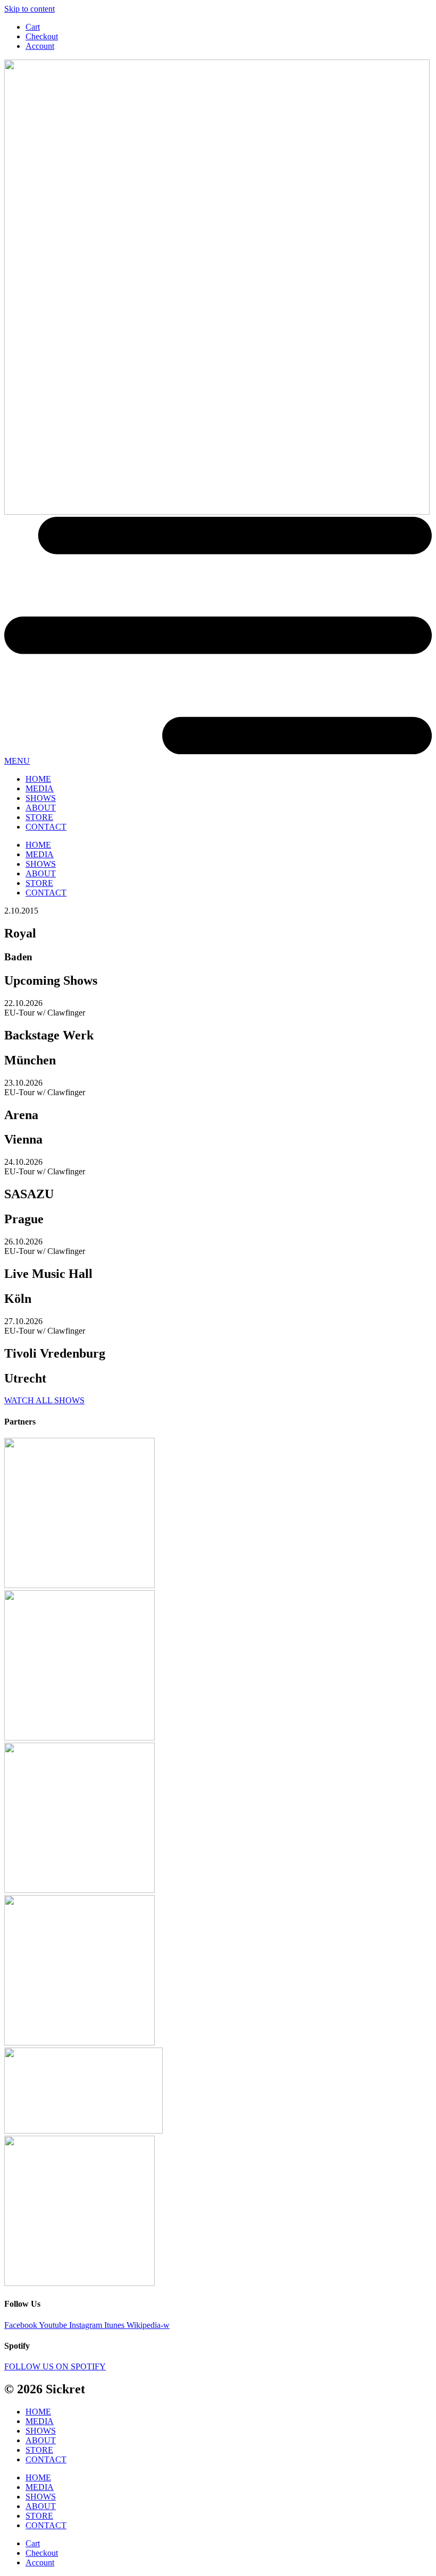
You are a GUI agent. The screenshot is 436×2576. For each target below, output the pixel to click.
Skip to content (30, 9)
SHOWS (41, 798)
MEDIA (40, 788)
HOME (38, 779)
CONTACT (46, 827)
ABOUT (41, 808)
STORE (39, 817)
